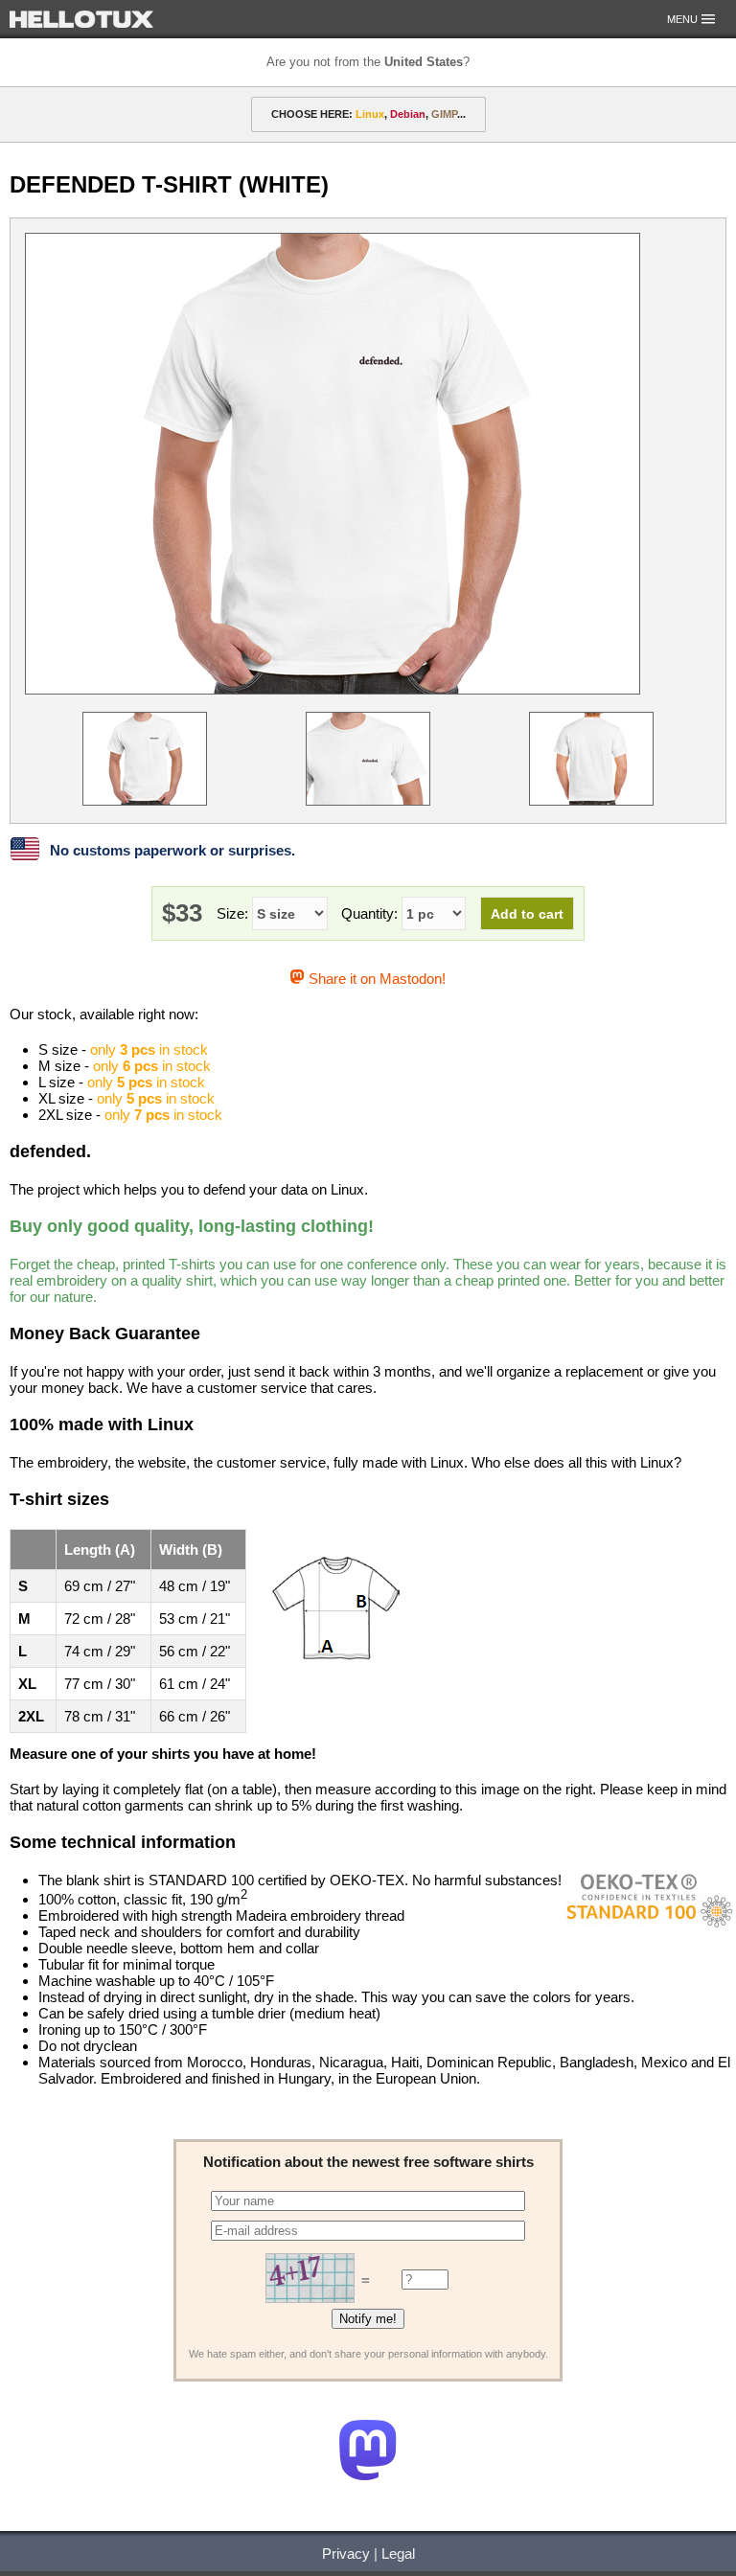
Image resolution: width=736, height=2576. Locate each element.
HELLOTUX (81, 19)
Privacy (346, 2553)
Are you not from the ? (368, 62)
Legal (398, 2553)
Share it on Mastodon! (375, 979)
